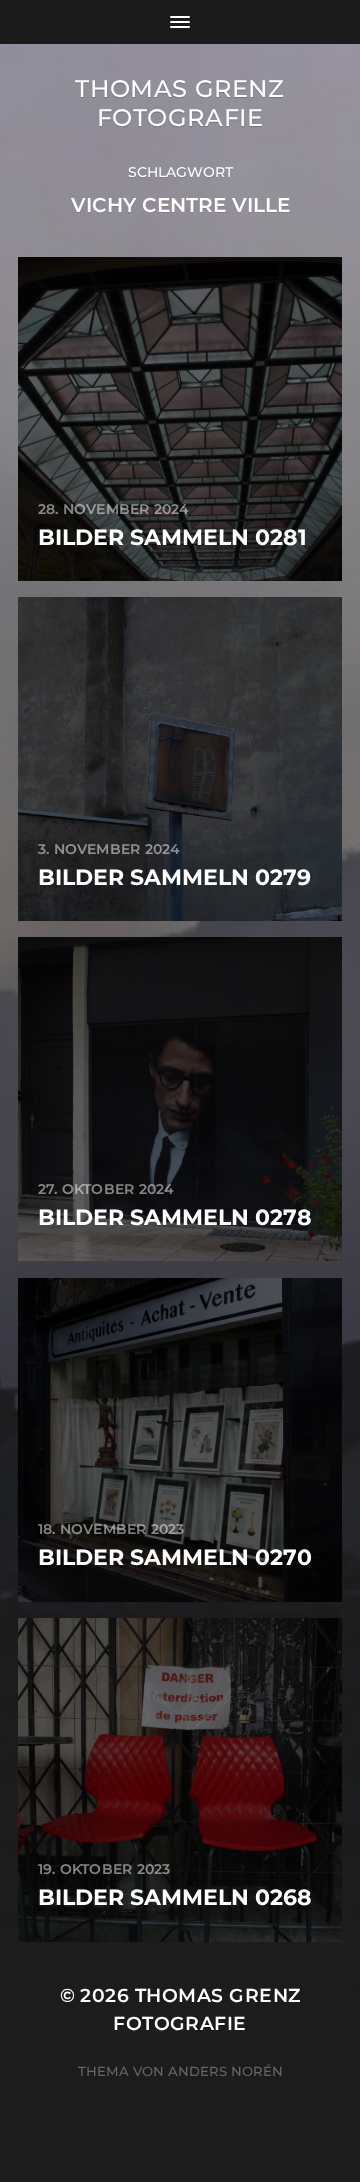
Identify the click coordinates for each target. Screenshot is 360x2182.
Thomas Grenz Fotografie (179, 103)
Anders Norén (225, 2071)
